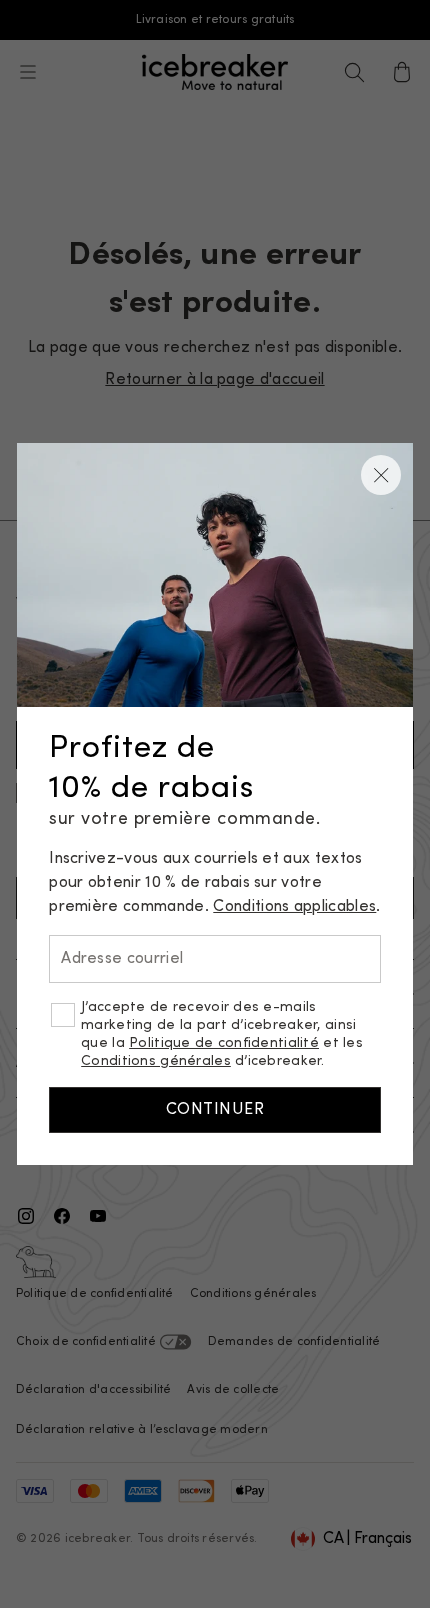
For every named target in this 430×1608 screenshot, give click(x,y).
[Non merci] (381, 475)
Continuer (215, 1110)
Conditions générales (156, 1061)
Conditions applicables (294, 907)
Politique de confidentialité (224, 1043)
